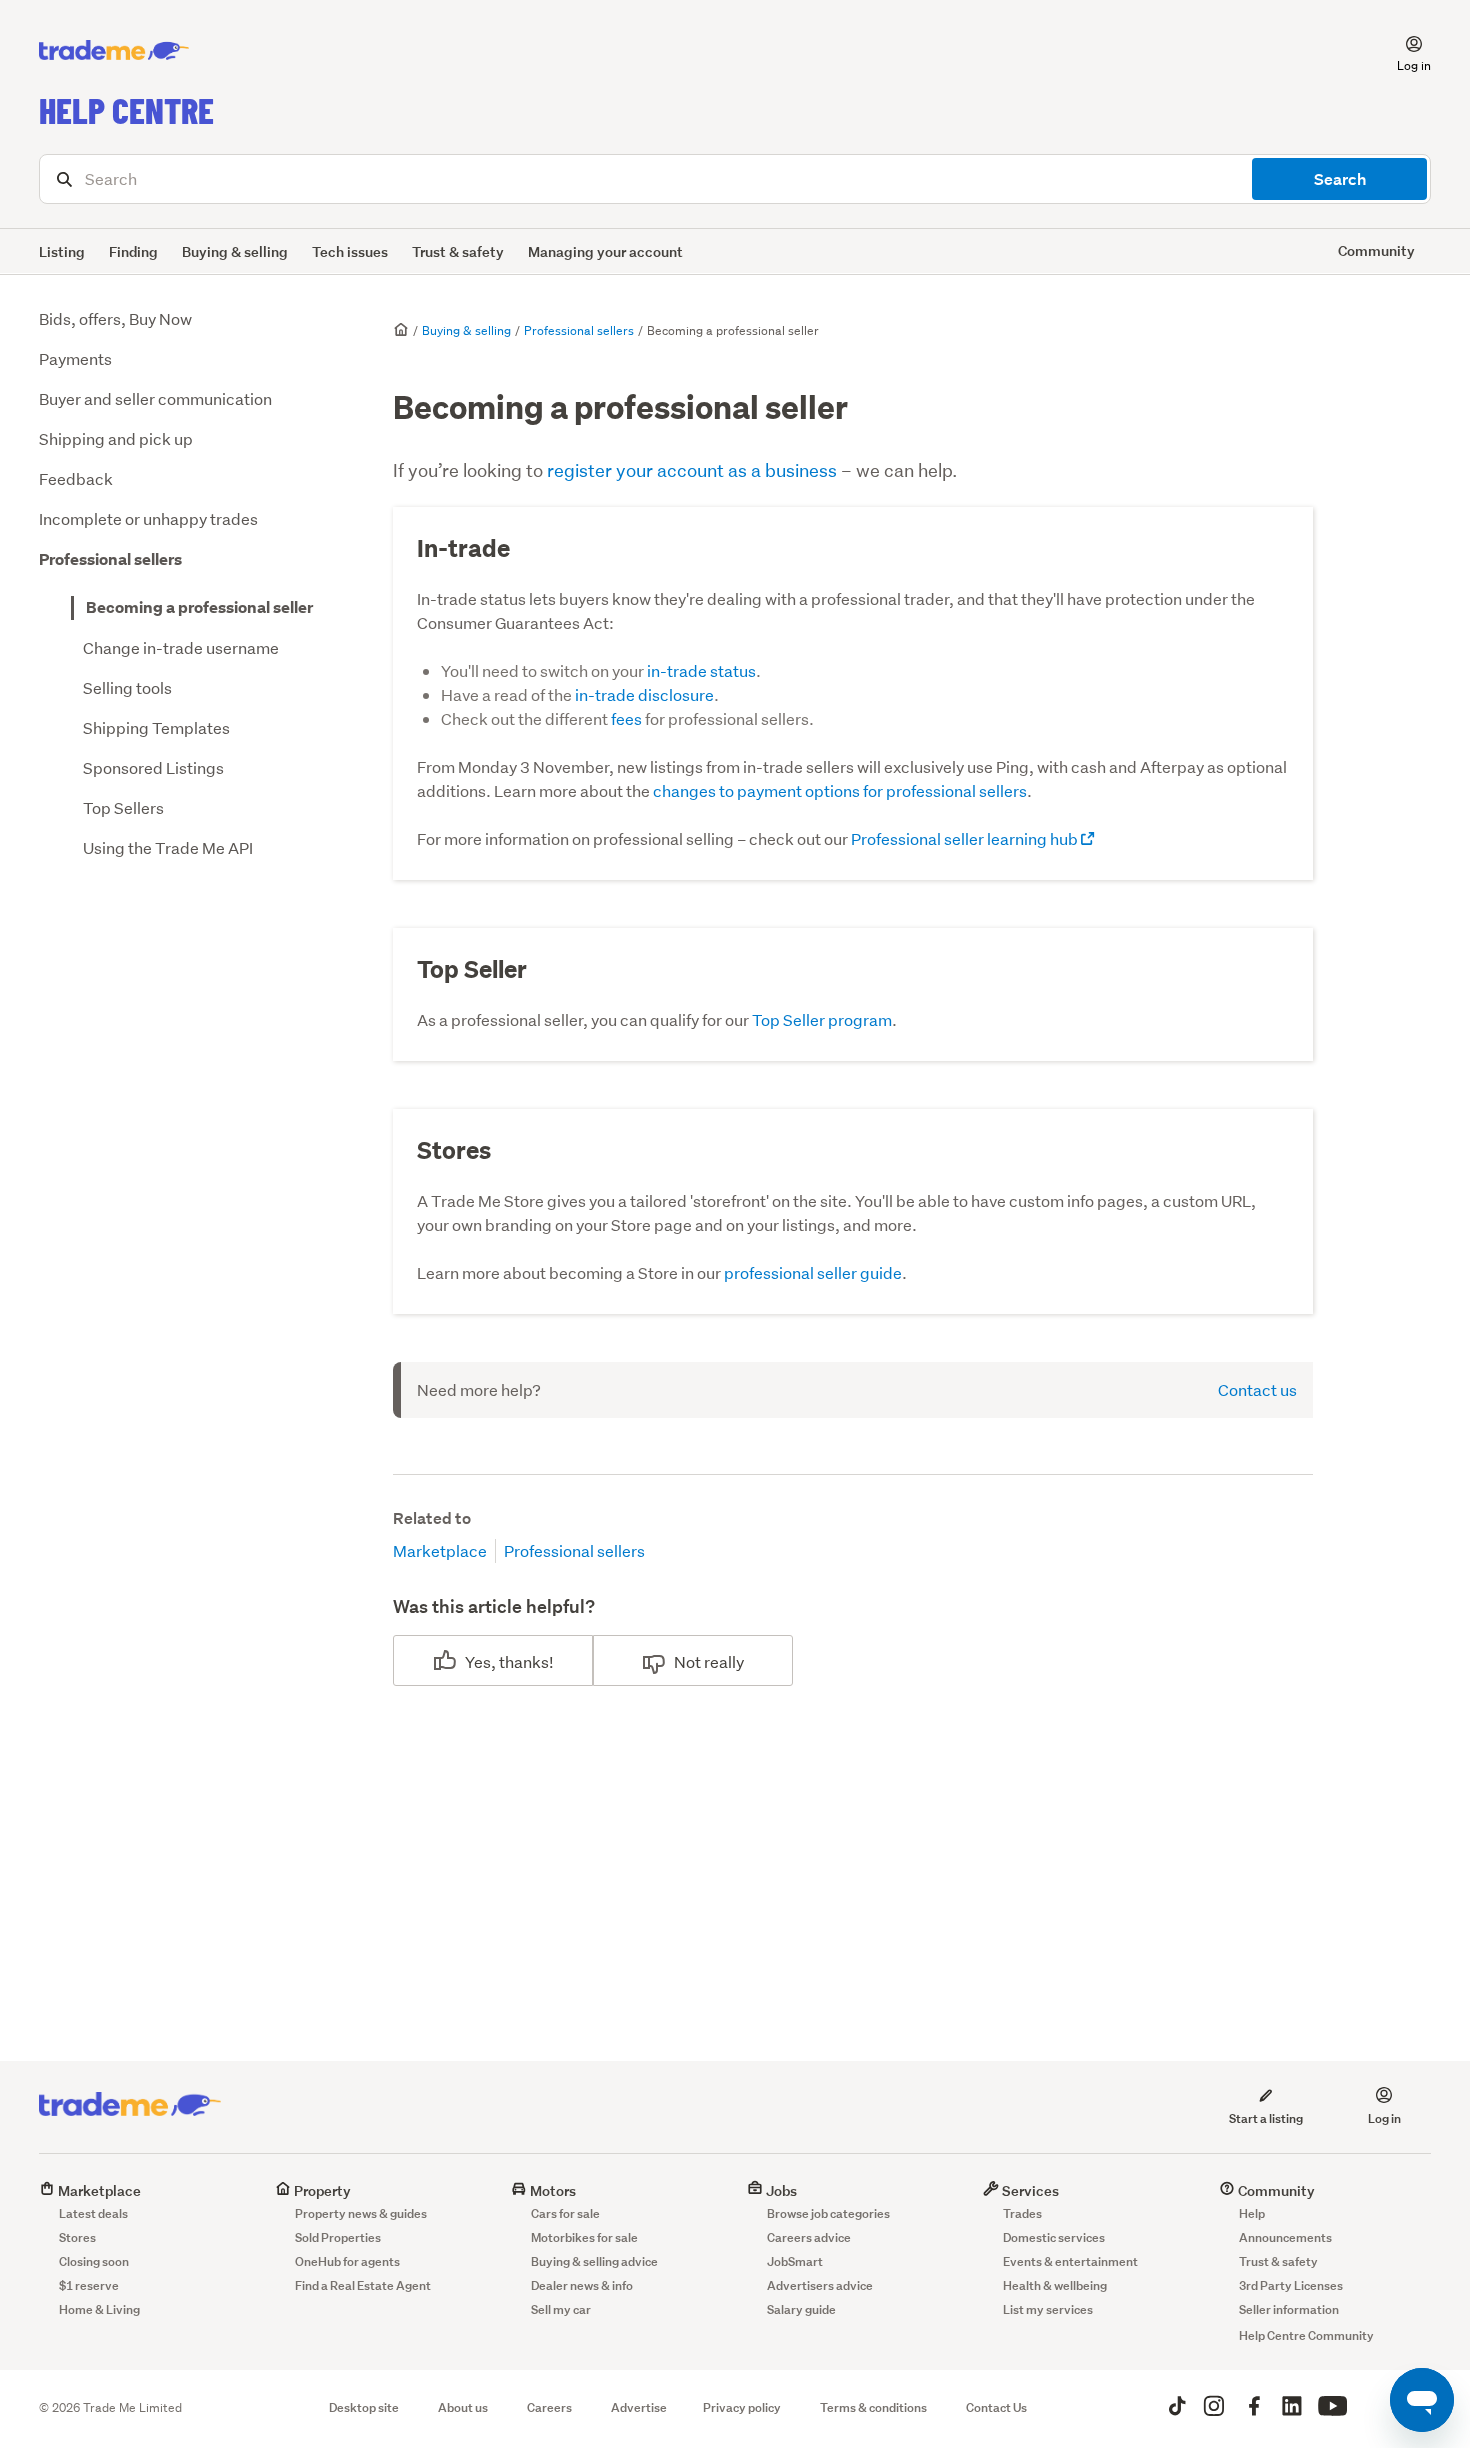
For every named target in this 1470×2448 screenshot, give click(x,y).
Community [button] (1376, 250)
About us (463, 2407)
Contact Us (996, 2407)
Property (321, 2190)
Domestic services (1054, 2237)
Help (1252, 2213)
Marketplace (440, 1550)
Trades (1022, 2213)
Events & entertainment (1070, 2261)
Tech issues (350, 251)
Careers (549, 2407)
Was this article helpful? (494, 1606)
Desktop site (364, 2407)
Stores (77, 2237)
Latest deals (93, 2213)
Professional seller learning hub (966, 838)
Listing (62, 251)
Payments (75, 358)
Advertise (639, 2407)
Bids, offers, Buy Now (115, 318)
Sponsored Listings (153, 767)
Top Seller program (822, 1019)
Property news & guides (361, 2213)
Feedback (76, 478)
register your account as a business (692, 470)
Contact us (1257, 1389)
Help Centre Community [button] (1306, 2335)
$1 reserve (89, 2285)
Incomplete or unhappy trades (148, 518)
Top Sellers (123, 807)
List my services (1048, 2309)
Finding (133, 251)
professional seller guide (813, 1272)
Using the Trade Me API (168, 847)
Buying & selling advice (594, 2261)
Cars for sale (565, 2213)
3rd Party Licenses (1291, 2285)
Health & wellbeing (1055, 2285)
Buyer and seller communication (155, 398)
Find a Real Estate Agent (363, 2285)
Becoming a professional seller (199, 607)
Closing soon (94, 2261)
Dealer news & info (582, 2285)
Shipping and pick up (116, 438)
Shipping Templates (156, 727)
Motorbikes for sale (584, 2237)
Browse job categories (828, 2213)
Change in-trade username (181, 647)
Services (1029, 2190)
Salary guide (801, 2309)
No (684, 1661)
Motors (551, 2190)
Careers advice (809, 2237)
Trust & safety (458, 251)
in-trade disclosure (644, 694)
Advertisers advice (820, 2285)
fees (626, 718)
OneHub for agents (347, 2261)
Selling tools (127, 687)
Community (1275, 2190)
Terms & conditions (873, 2407)
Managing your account (605, 251)
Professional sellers (110, 559)
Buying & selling (235, 251)
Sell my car (561, 2309)
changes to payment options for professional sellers (840, 790)
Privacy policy (742, 2407)
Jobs (780, 2190)
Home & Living (99, 2309)
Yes (478, 1661)
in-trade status (701, 670)
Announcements (1285, 2237)
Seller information (1289, 2309)
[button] (1402, 51)
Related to (432, 1518)
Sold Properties (338, 2237)
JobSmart (795, 2261)
